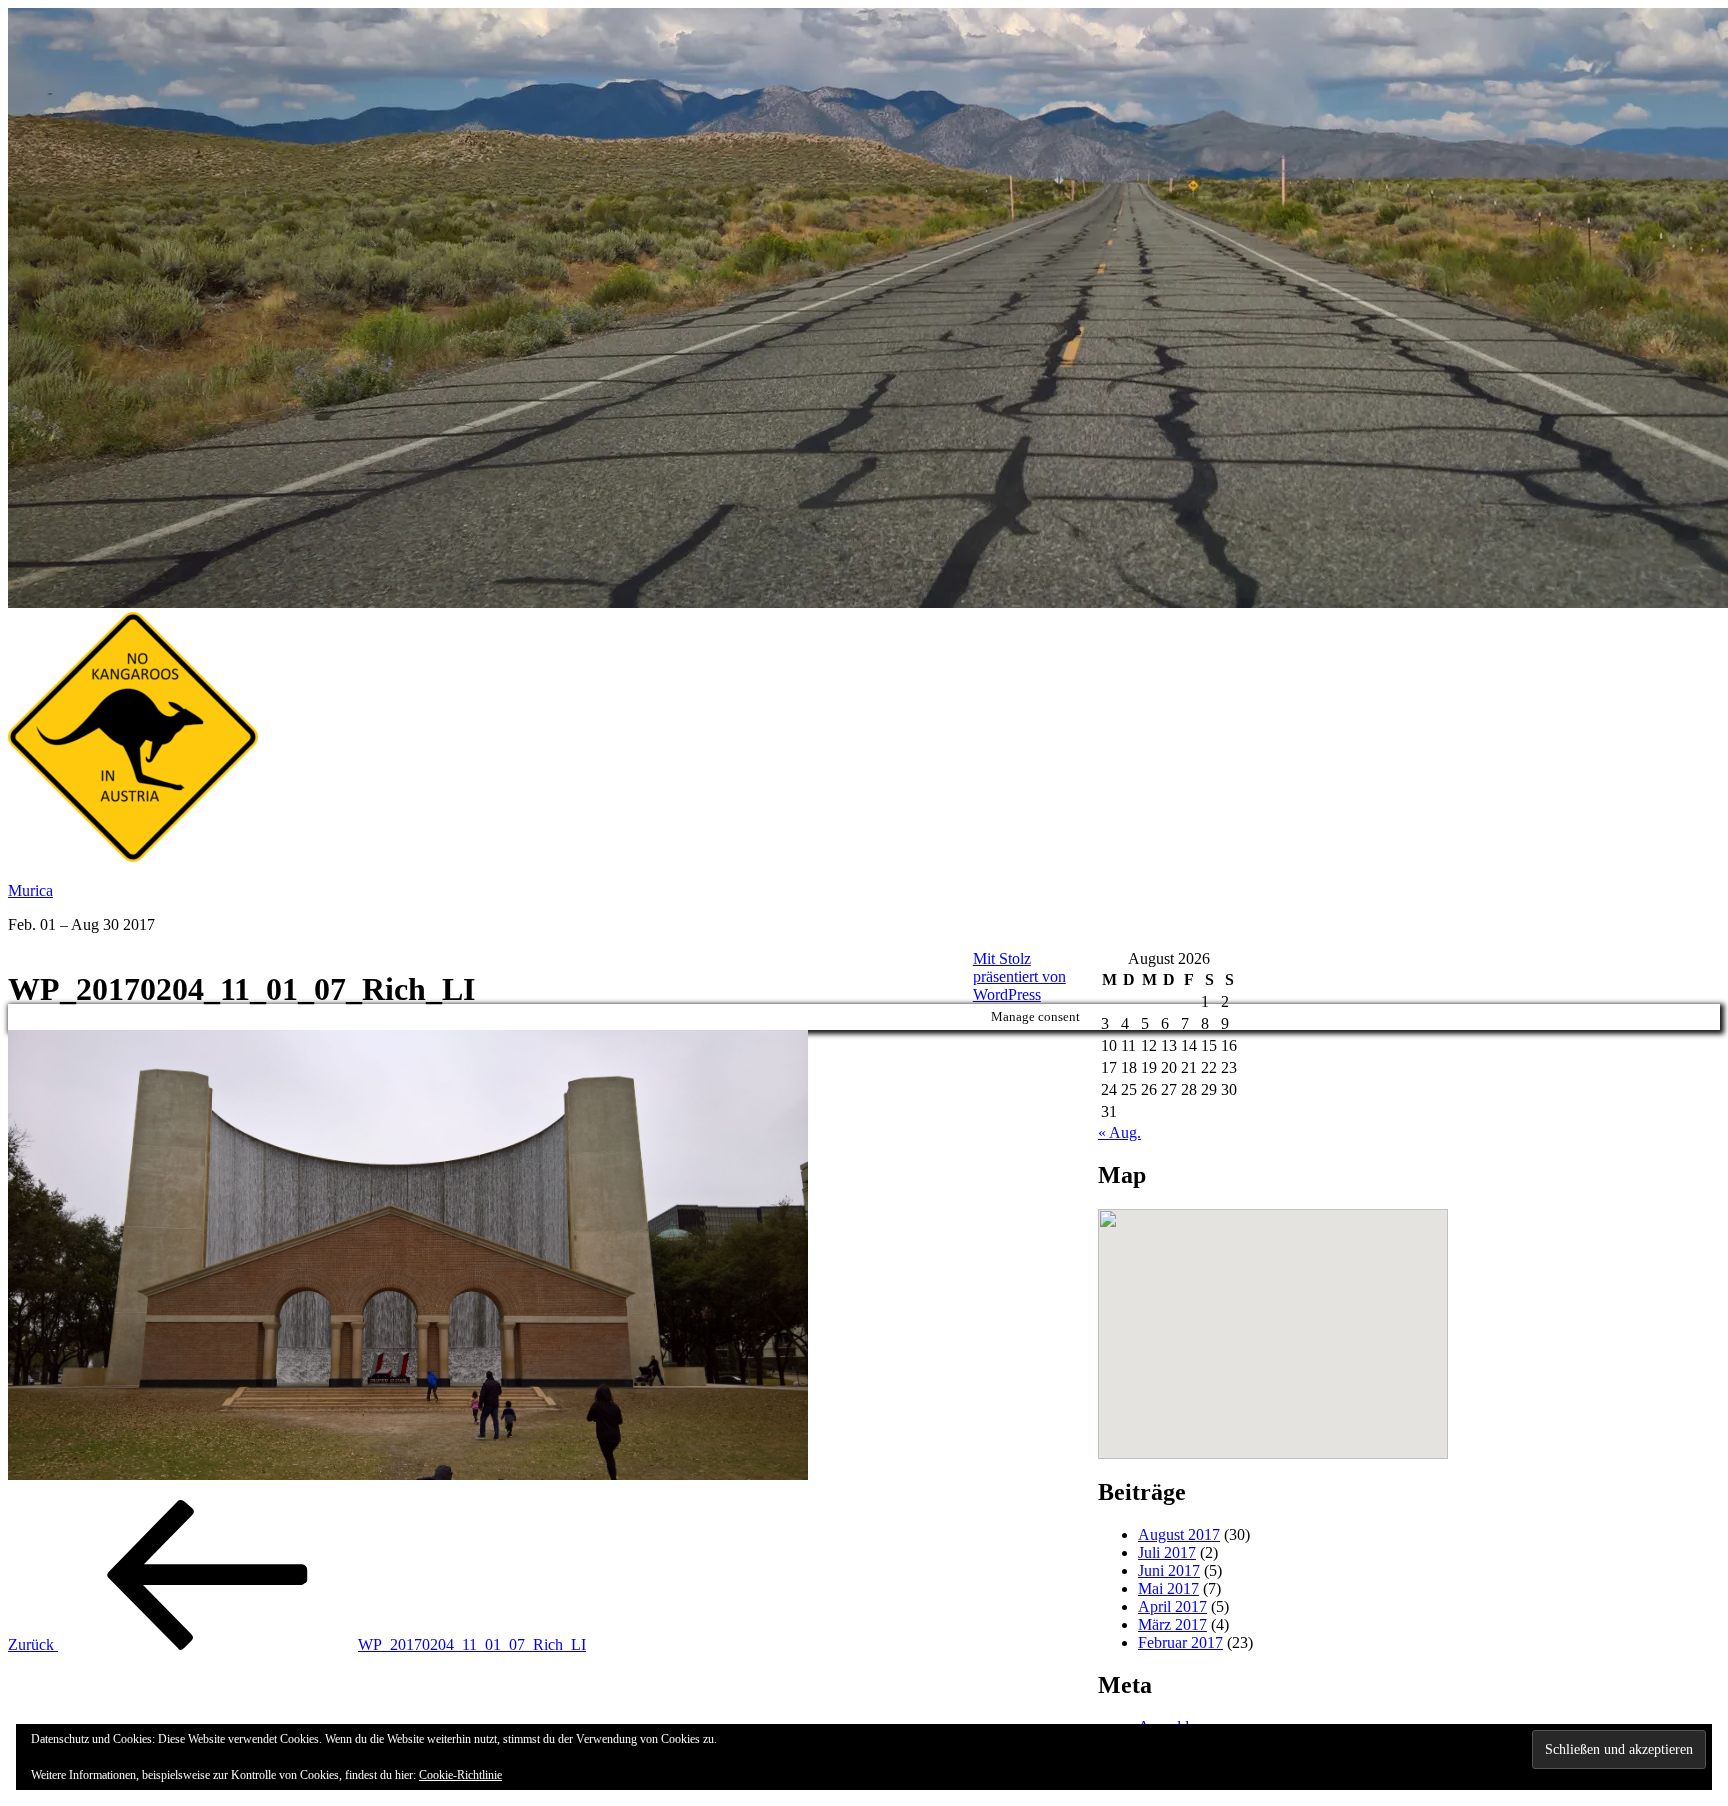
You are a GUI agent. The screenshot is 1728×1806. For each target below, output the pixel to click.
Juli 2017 (1167, 1552)
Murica (30, 890)
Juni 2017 (1169, 1570)
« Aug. (1119, 1132)
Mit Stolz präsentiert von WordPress (1019, 976)
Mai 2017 (1168, 1588)
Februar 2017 (1180, 1642)
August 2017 (1179, 1534)
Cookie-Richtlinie (460, 1775)
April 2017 (1172, 1606)
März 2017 (1172, 1624)
